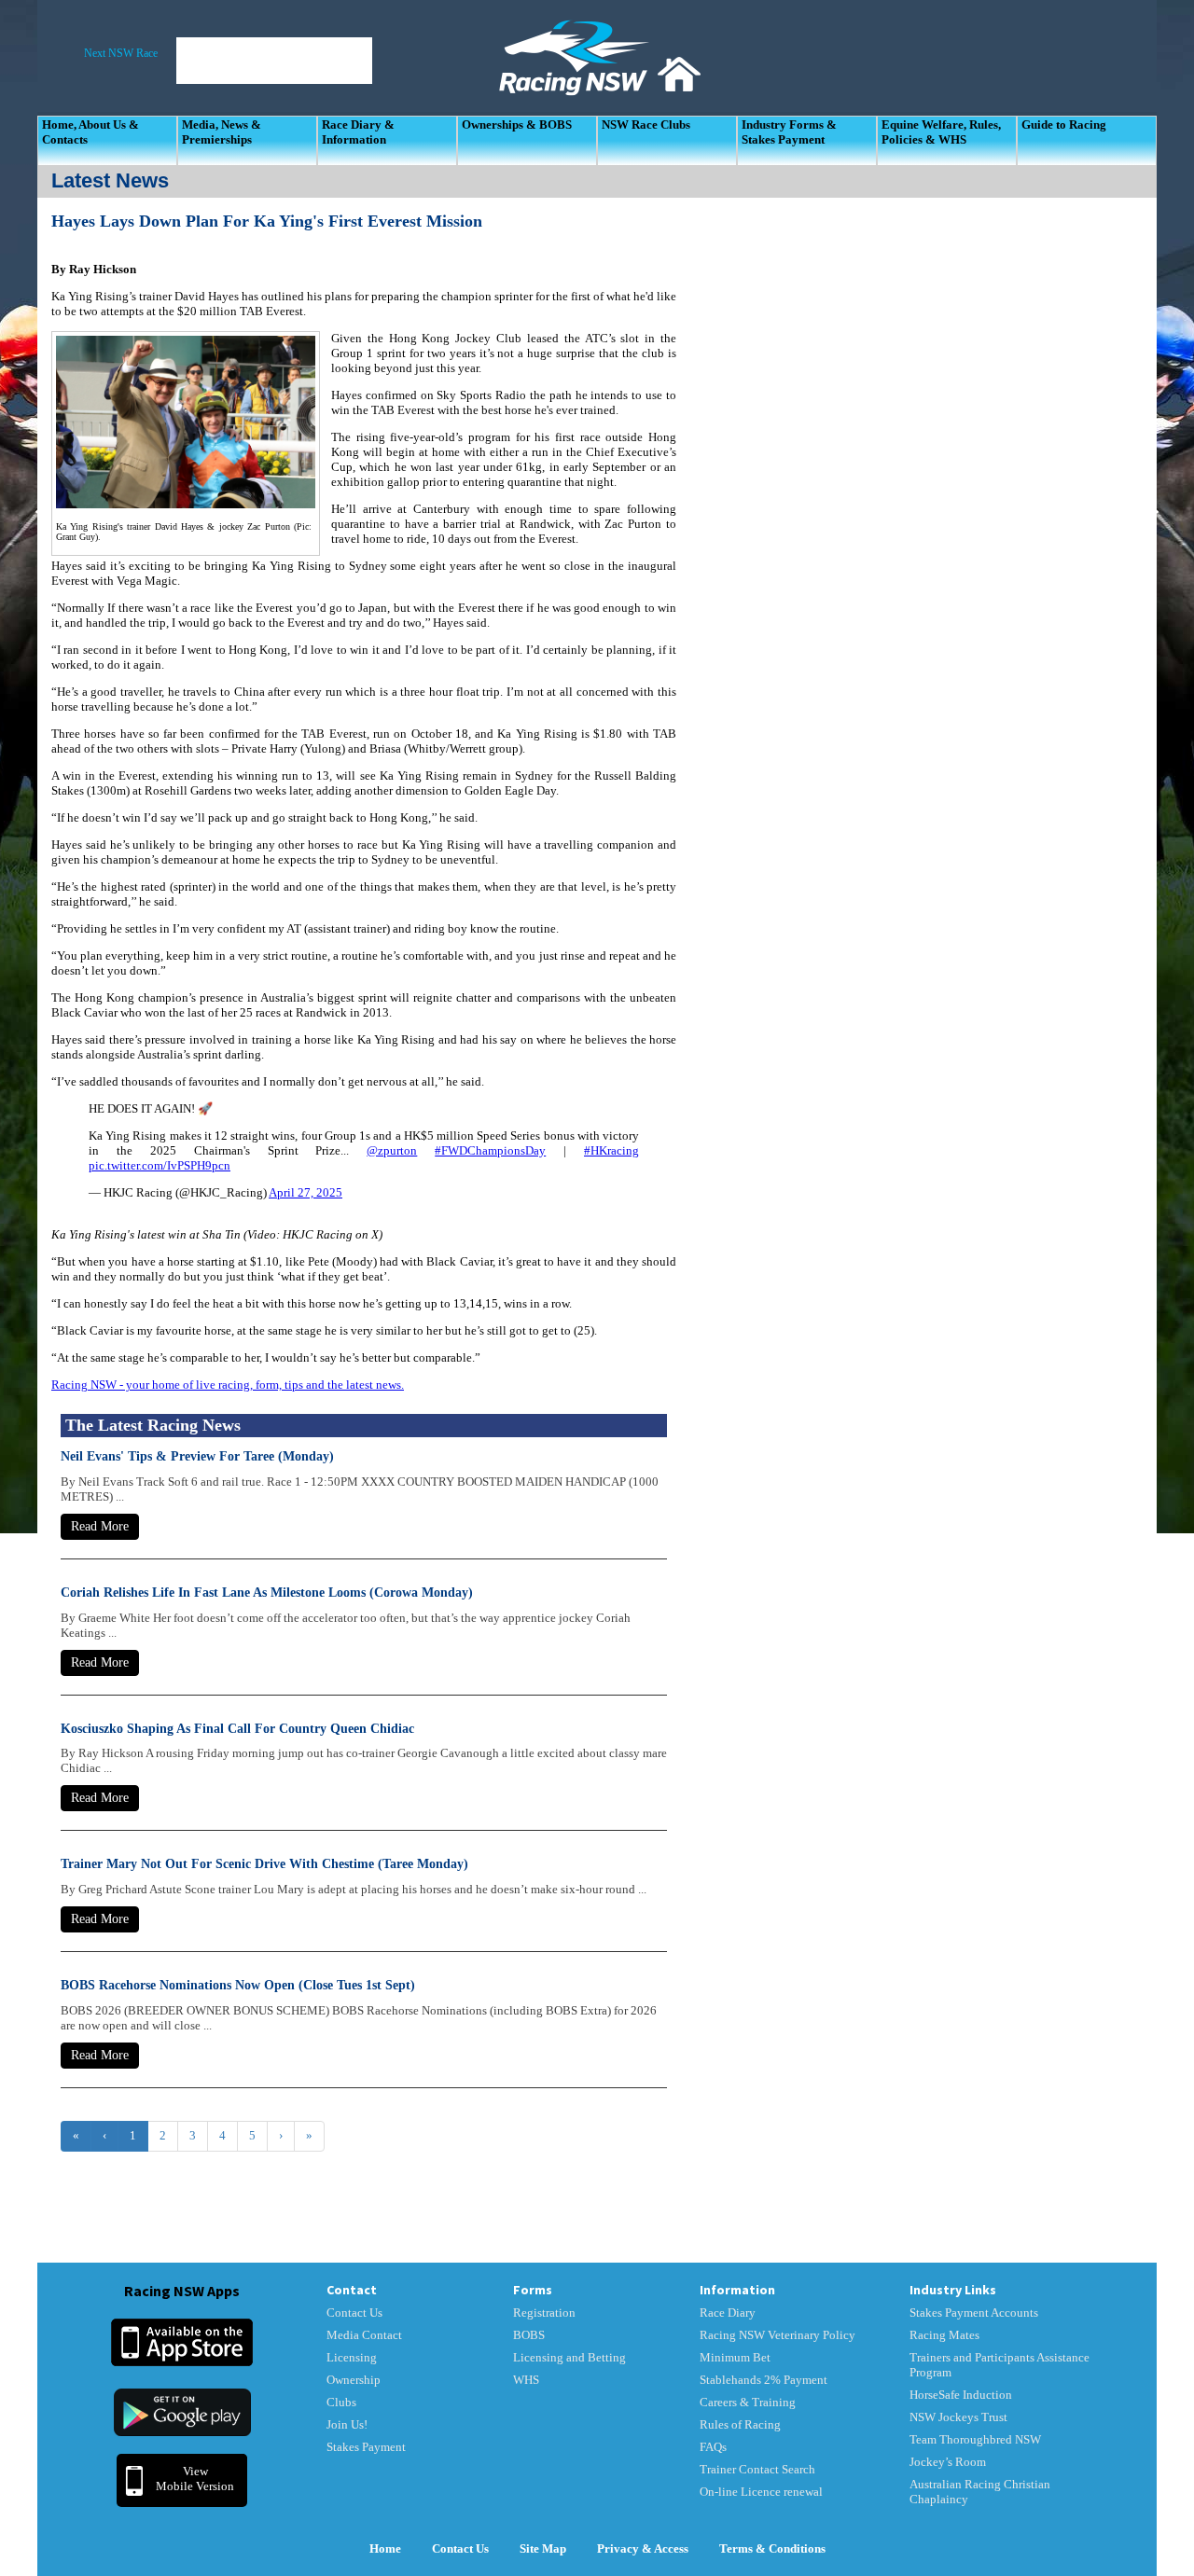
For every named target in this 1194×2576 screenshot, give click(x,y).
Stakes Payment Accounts (974, 2313)
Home (385, 2548)
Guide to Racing (1064, 125)
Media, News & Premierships (222, 132)
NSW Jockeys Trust (958, 2417)
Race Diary (728, 2313)
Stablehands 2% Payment (764, 2380)
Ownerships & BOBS (517, 125)
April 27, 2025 (305, 1192)
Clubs (341, 2402)
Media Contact (364, 2335)
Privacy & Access (643, 2548)
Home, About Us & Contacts (90, 132)
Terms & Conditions (772, 2548)
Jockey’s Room (948, 2462)
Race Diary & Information (358, 132)
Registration (544, 2313)
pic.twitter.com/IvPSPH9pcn (160, 1165)
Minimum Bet (735, 2357)
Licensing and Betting (569, 2357)
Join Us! (347, 2424)
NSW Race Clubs (646, 125)
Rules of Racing (740, 2424)
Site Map (543, 2548)
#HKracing (611, 1150)
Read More (100, 1526)
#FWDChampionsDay (490, 1150)
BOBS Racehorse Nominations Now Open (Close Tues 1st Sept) (238, 1985)
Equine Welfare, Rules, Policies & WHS (941, 132)
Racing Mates (944, 2335)
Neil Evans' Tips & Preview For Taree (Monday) (197, 1456)
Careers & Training (748, 2402)
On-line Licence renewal (761, 2492)
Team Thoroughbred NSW (975, 2439)
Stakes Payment (366, 2447)
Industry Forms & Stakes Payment (789, 132)
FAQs (713, 2447)
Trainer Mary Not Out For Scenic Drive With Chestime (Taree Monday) (264, 1864)
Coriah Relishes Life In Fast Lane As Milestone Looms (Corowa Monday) (267, 1593)
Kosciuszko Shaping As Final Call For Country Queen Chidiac (237, 1729)
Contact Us (354, 2313)
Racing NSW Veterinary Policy (777, 2335)
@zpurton (392, 1150)
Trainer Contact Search (757, 2469)
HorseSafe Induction (961, 2395)
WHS (526, 2380)
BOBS (529, 2335)
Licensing (352, 2357)
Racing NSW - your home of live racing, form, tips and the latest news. (228, 1385)
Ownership (354, 2380)
